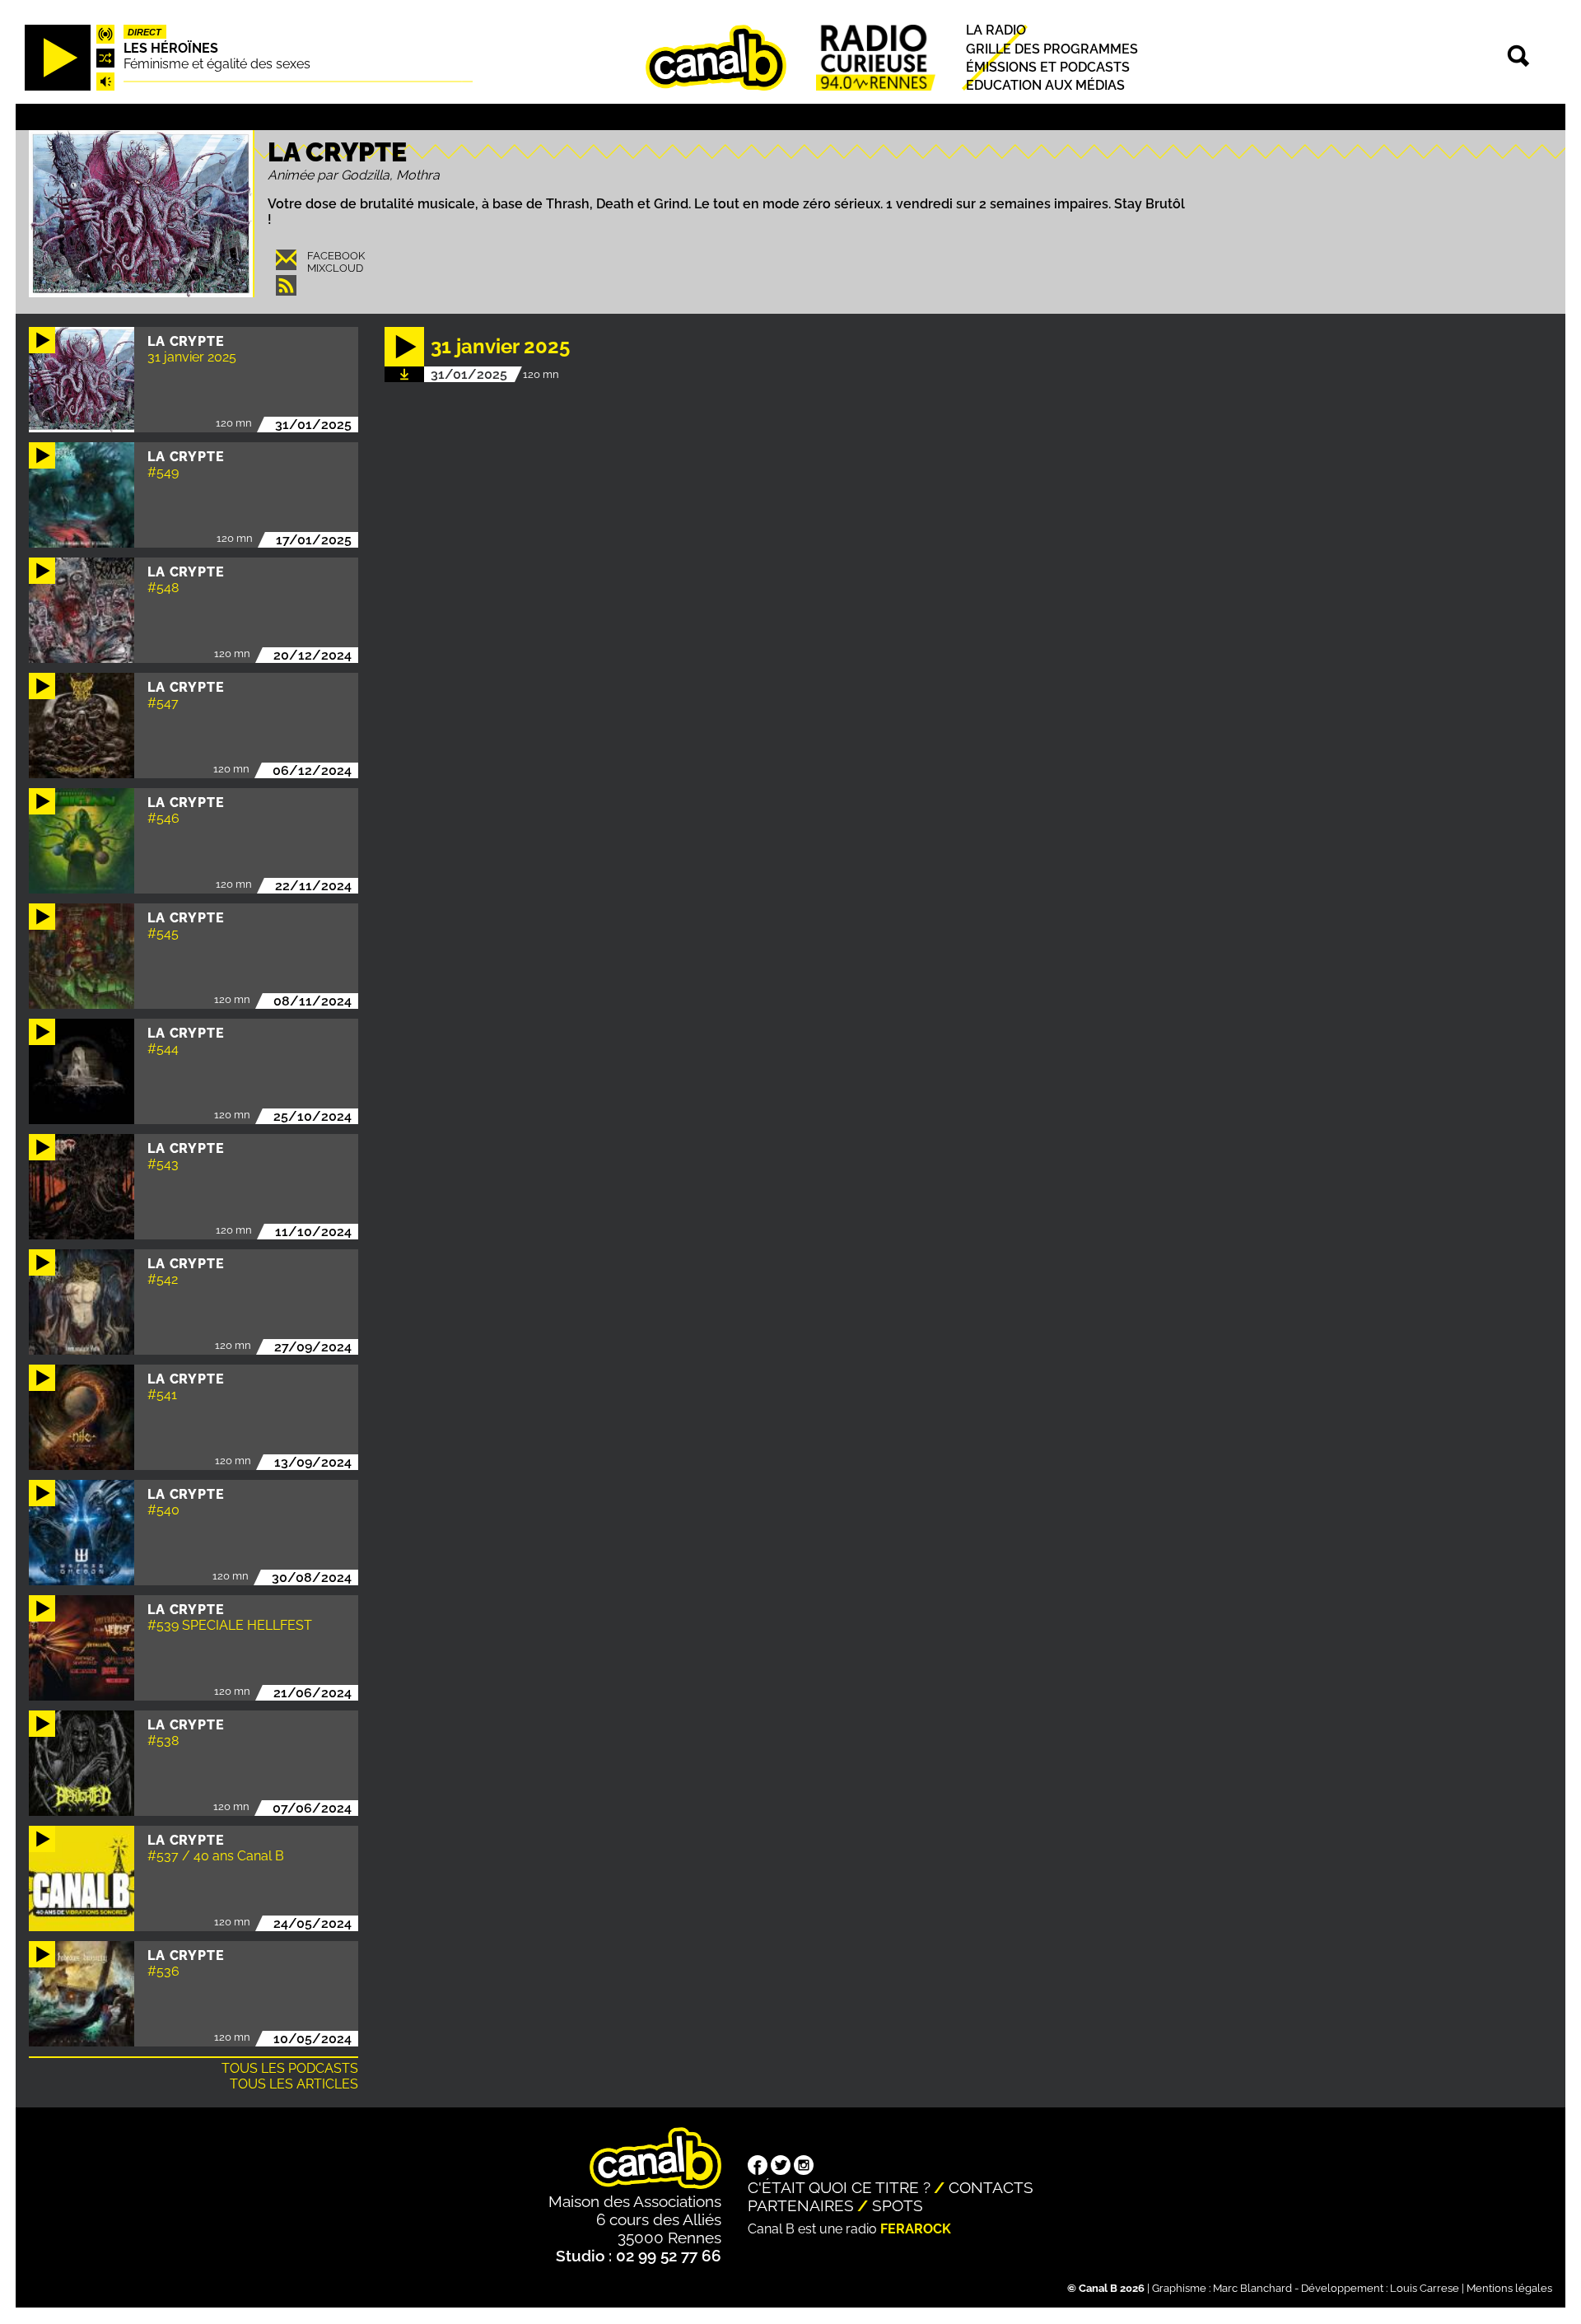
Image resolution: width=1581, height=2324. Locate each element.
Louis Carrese (1425, 2288)
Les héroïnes (171, 48)
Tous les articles (294, 2084)
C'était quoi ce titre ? (839, 2187)
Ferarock (916, 2229)
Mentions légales (1509, 2288)
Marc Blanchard (1252, 2288)
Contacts (991, 2187)
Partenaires (801, 2205)
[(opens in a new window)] (758, 2167)
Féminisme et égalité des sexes (217, 64)
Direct (145, 32)
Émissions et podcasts (1048, 67)
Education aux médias (1045, 85)
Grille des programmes (1052, 49)
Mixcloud (335, 268)
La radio (996, 31)
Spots (898, 2205)
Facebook (336, 256)
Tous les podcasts (290, 2068)
